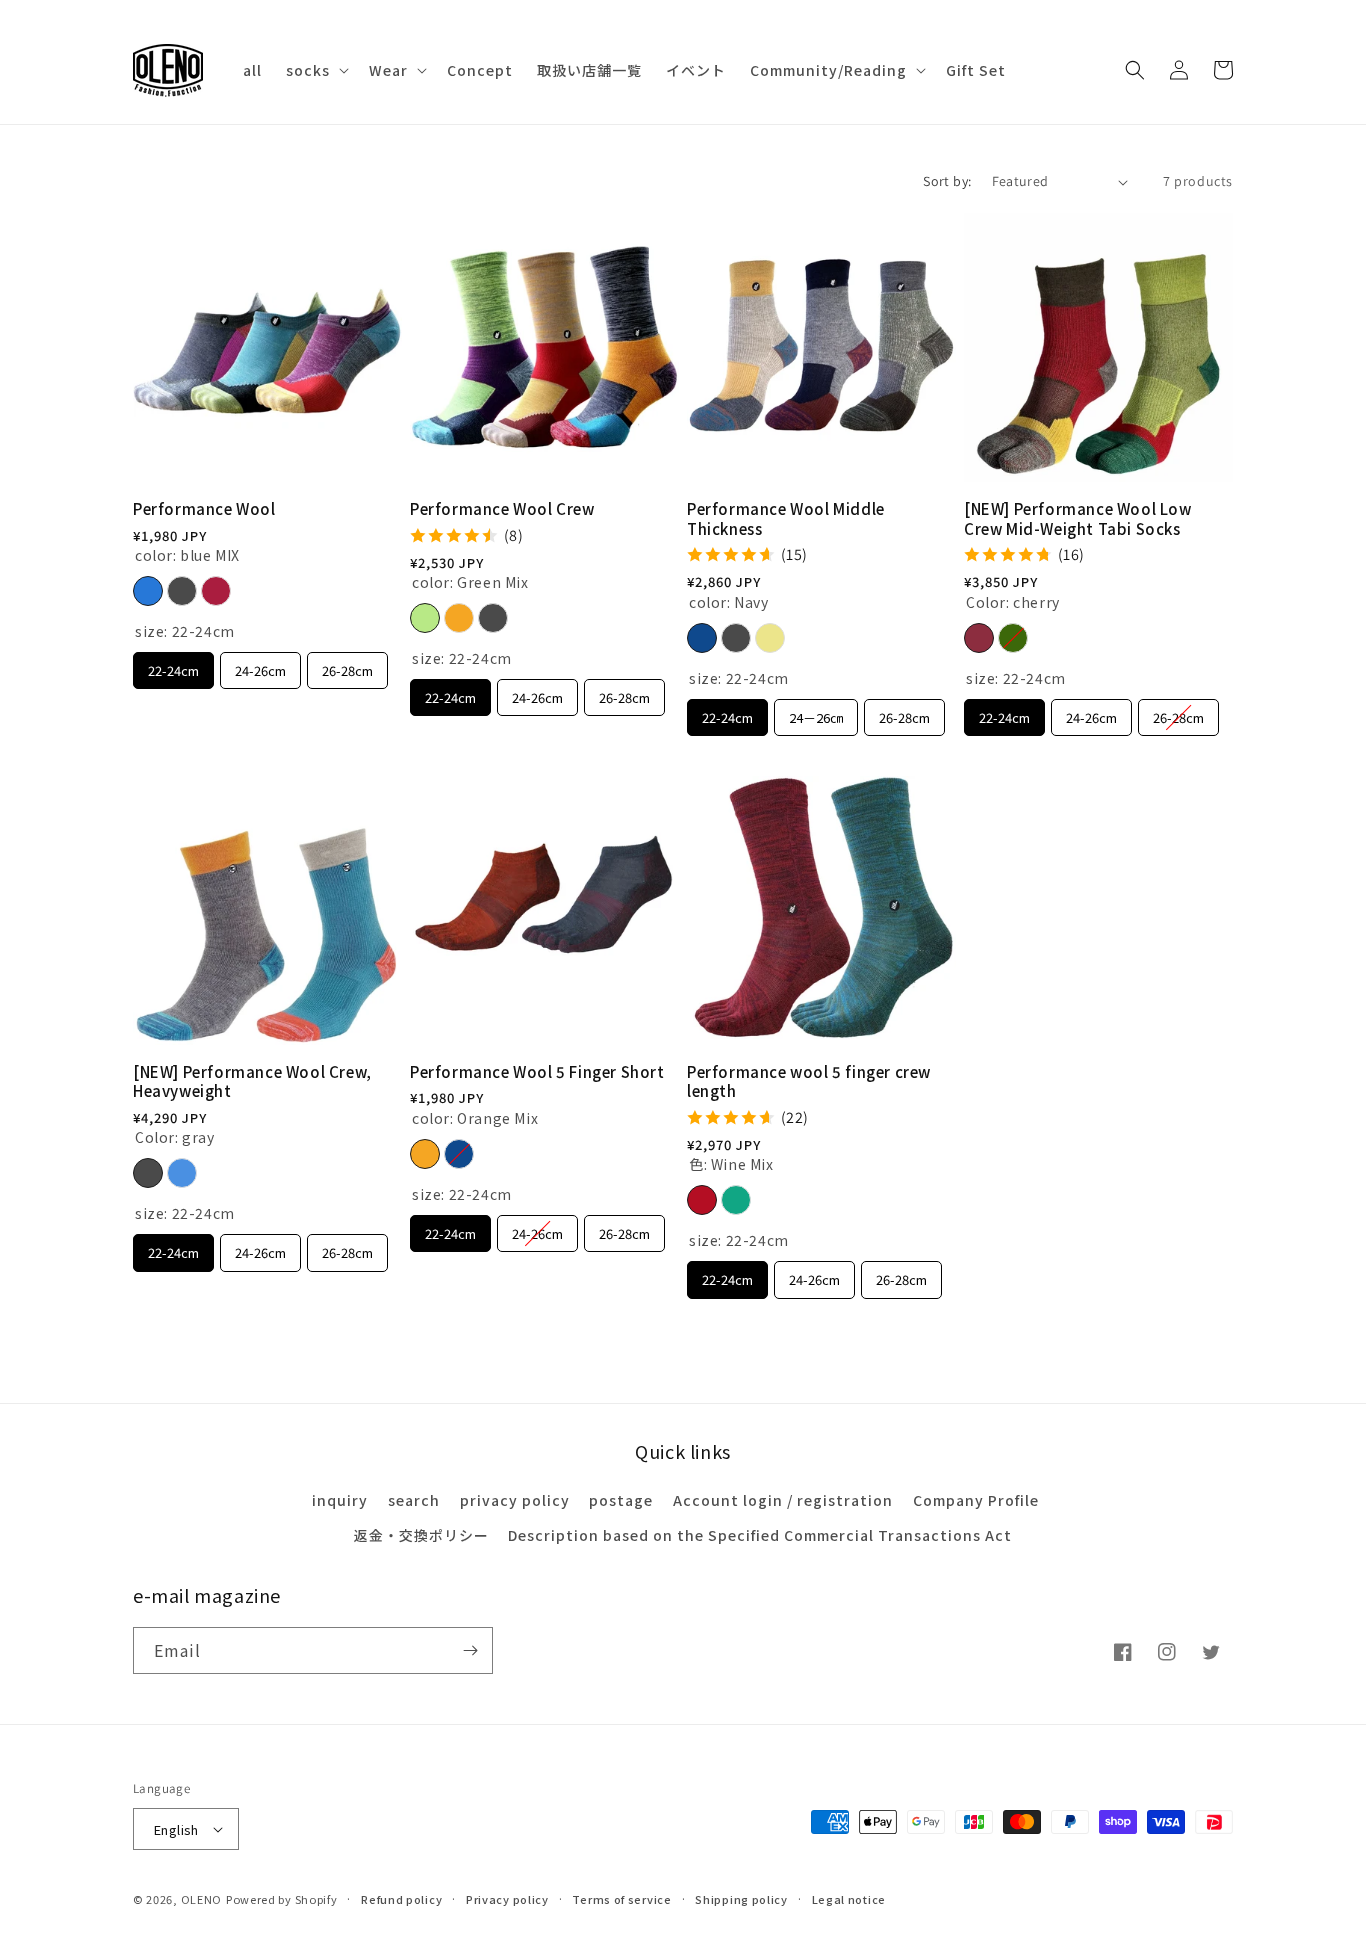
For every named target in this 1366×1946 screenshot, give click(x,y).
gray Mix (182, 591)
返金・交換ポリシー (421, 1535)
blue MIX (148, 591)
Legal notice (849, 1899)
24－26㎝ (816, 713)
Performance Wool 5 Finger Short (537, 1072)
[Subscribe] (470, 1650)
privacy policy (515, 1500)
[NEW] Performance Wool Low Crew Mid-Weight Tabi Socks (1078, 518)
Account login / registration (783, 1500)
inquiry (340, 1500)
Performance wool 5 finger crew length (809, 1081)
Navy (702, 638)
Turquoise (182, 1173)
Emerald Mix (736, 1200)
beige (770, 638)
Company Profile (976, 1500)
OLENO (202, 1899)
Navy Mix (459, 1154)
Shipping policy (741, 1899)
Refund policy (401, 1899)
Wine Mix (702, 1200)
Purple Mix (216, 591)
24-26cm (260, 666)
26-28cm (347, 666)
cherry (979, 638)
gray (148, 1173)
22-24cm (173, 666)
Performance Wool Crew (502, 509)
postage (621, 1500)
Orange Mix (459, 618)
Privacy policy (507, 1899)
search (414, 1500)
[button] (315, 70)
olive (1013, 638)
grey (736, 638)
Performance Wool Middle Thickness (786, 518)
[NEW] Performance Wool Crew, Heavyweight (252, 1081)
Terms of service (621, 1899)
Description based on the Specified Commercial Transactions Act (760, 1535)
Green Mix (425, 618)
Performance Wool (204, 509)
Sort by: (947, 181)
